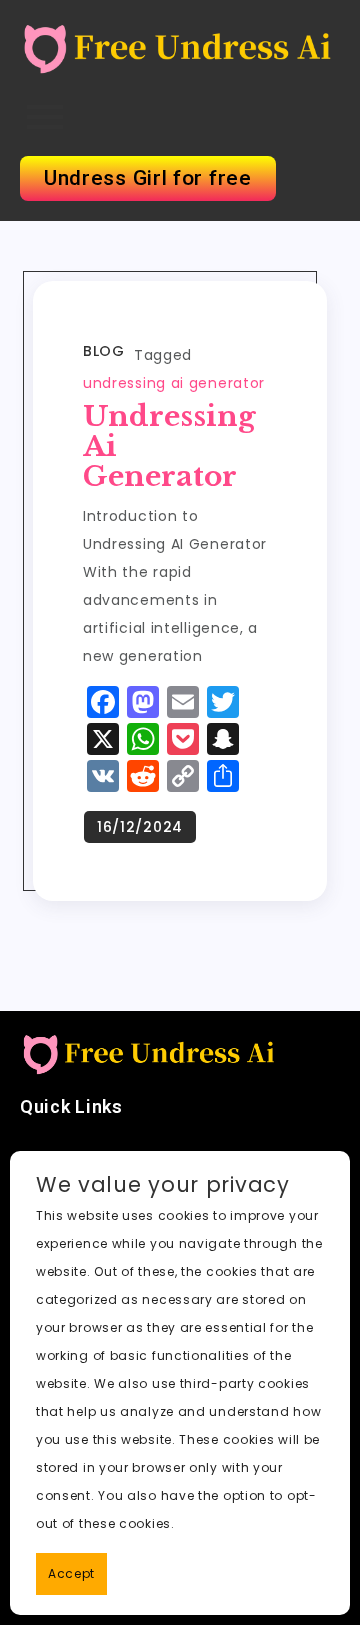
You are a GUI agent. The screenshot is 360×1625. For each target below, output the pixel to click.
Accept (71, 1573)
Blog (103, 351)
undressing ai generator (174, 383)
